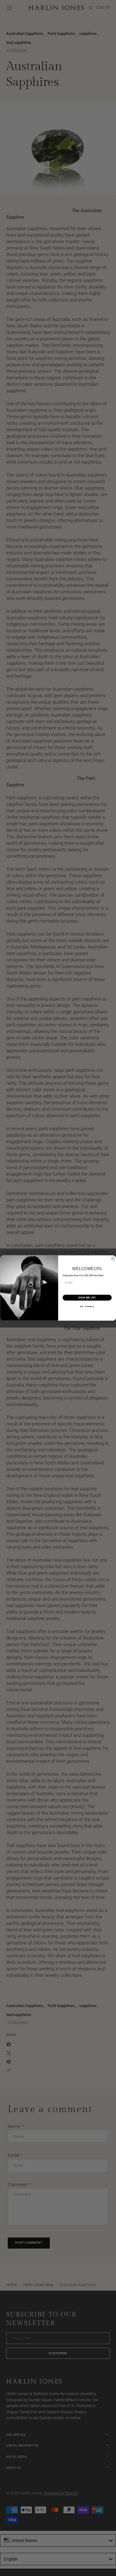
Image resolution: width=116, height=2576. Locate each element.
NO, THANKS (87, 1307)
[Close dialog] (113, 1259)
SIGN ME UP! (87, 1298)
